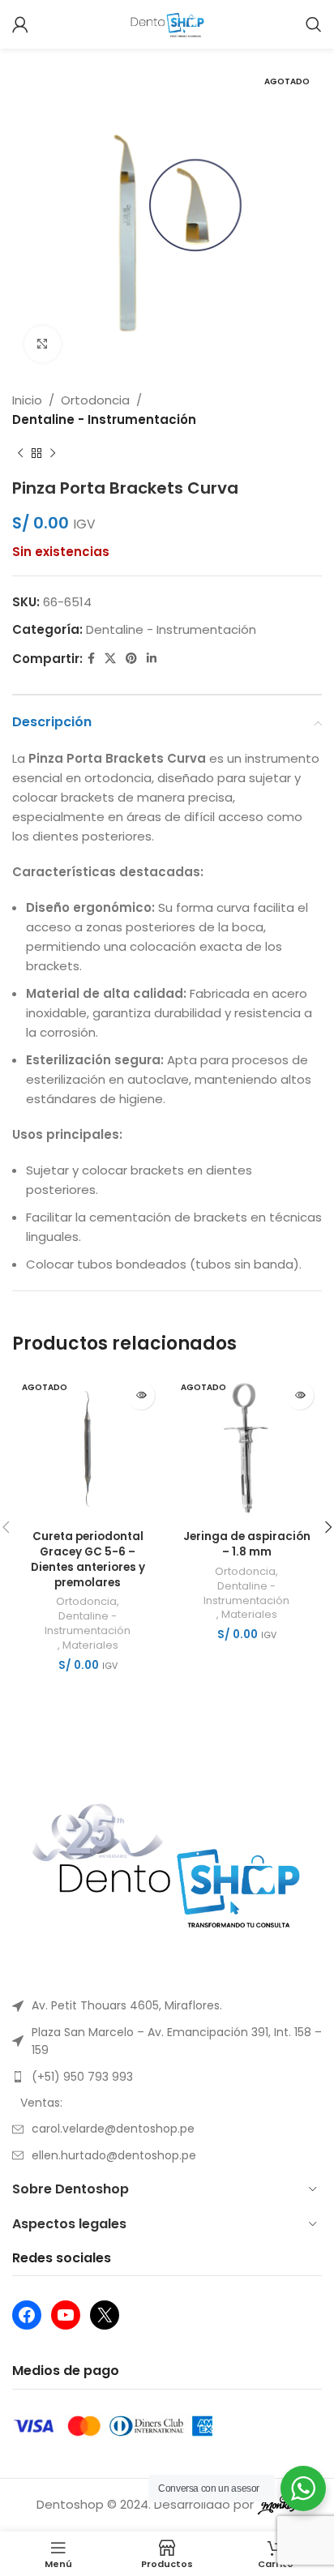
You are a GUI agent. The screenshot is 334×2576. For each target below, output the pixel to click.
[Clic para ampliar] (43, 344)
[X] (105, 2315)
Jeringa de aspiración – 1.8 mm (247, 1544)
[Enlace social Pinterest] (131, 659)
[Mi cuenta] (20, 24)
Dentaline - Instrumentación (104, 419)
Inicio (27, 400)
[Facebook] (27, 2315)
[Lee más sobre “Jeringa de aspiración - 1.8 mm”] (300, 1395)
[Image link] (167, 1870)
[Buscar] (314, 24)
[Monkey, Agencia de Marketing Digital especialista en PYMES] (277, 2504)
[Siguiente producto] (53, 454)
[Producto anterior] (20, 454)
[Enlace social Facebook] (91, 659)
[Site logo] (167, 23)
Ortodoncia (95, 400)
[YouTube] (66, 2315)
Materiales (90, 1645)
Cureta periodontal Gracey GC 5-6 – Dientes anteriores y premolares (88, 1560)
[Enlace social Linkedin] (152, 659)
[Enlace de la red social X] (110, 659)
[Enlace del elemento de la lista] (167, 2005)
